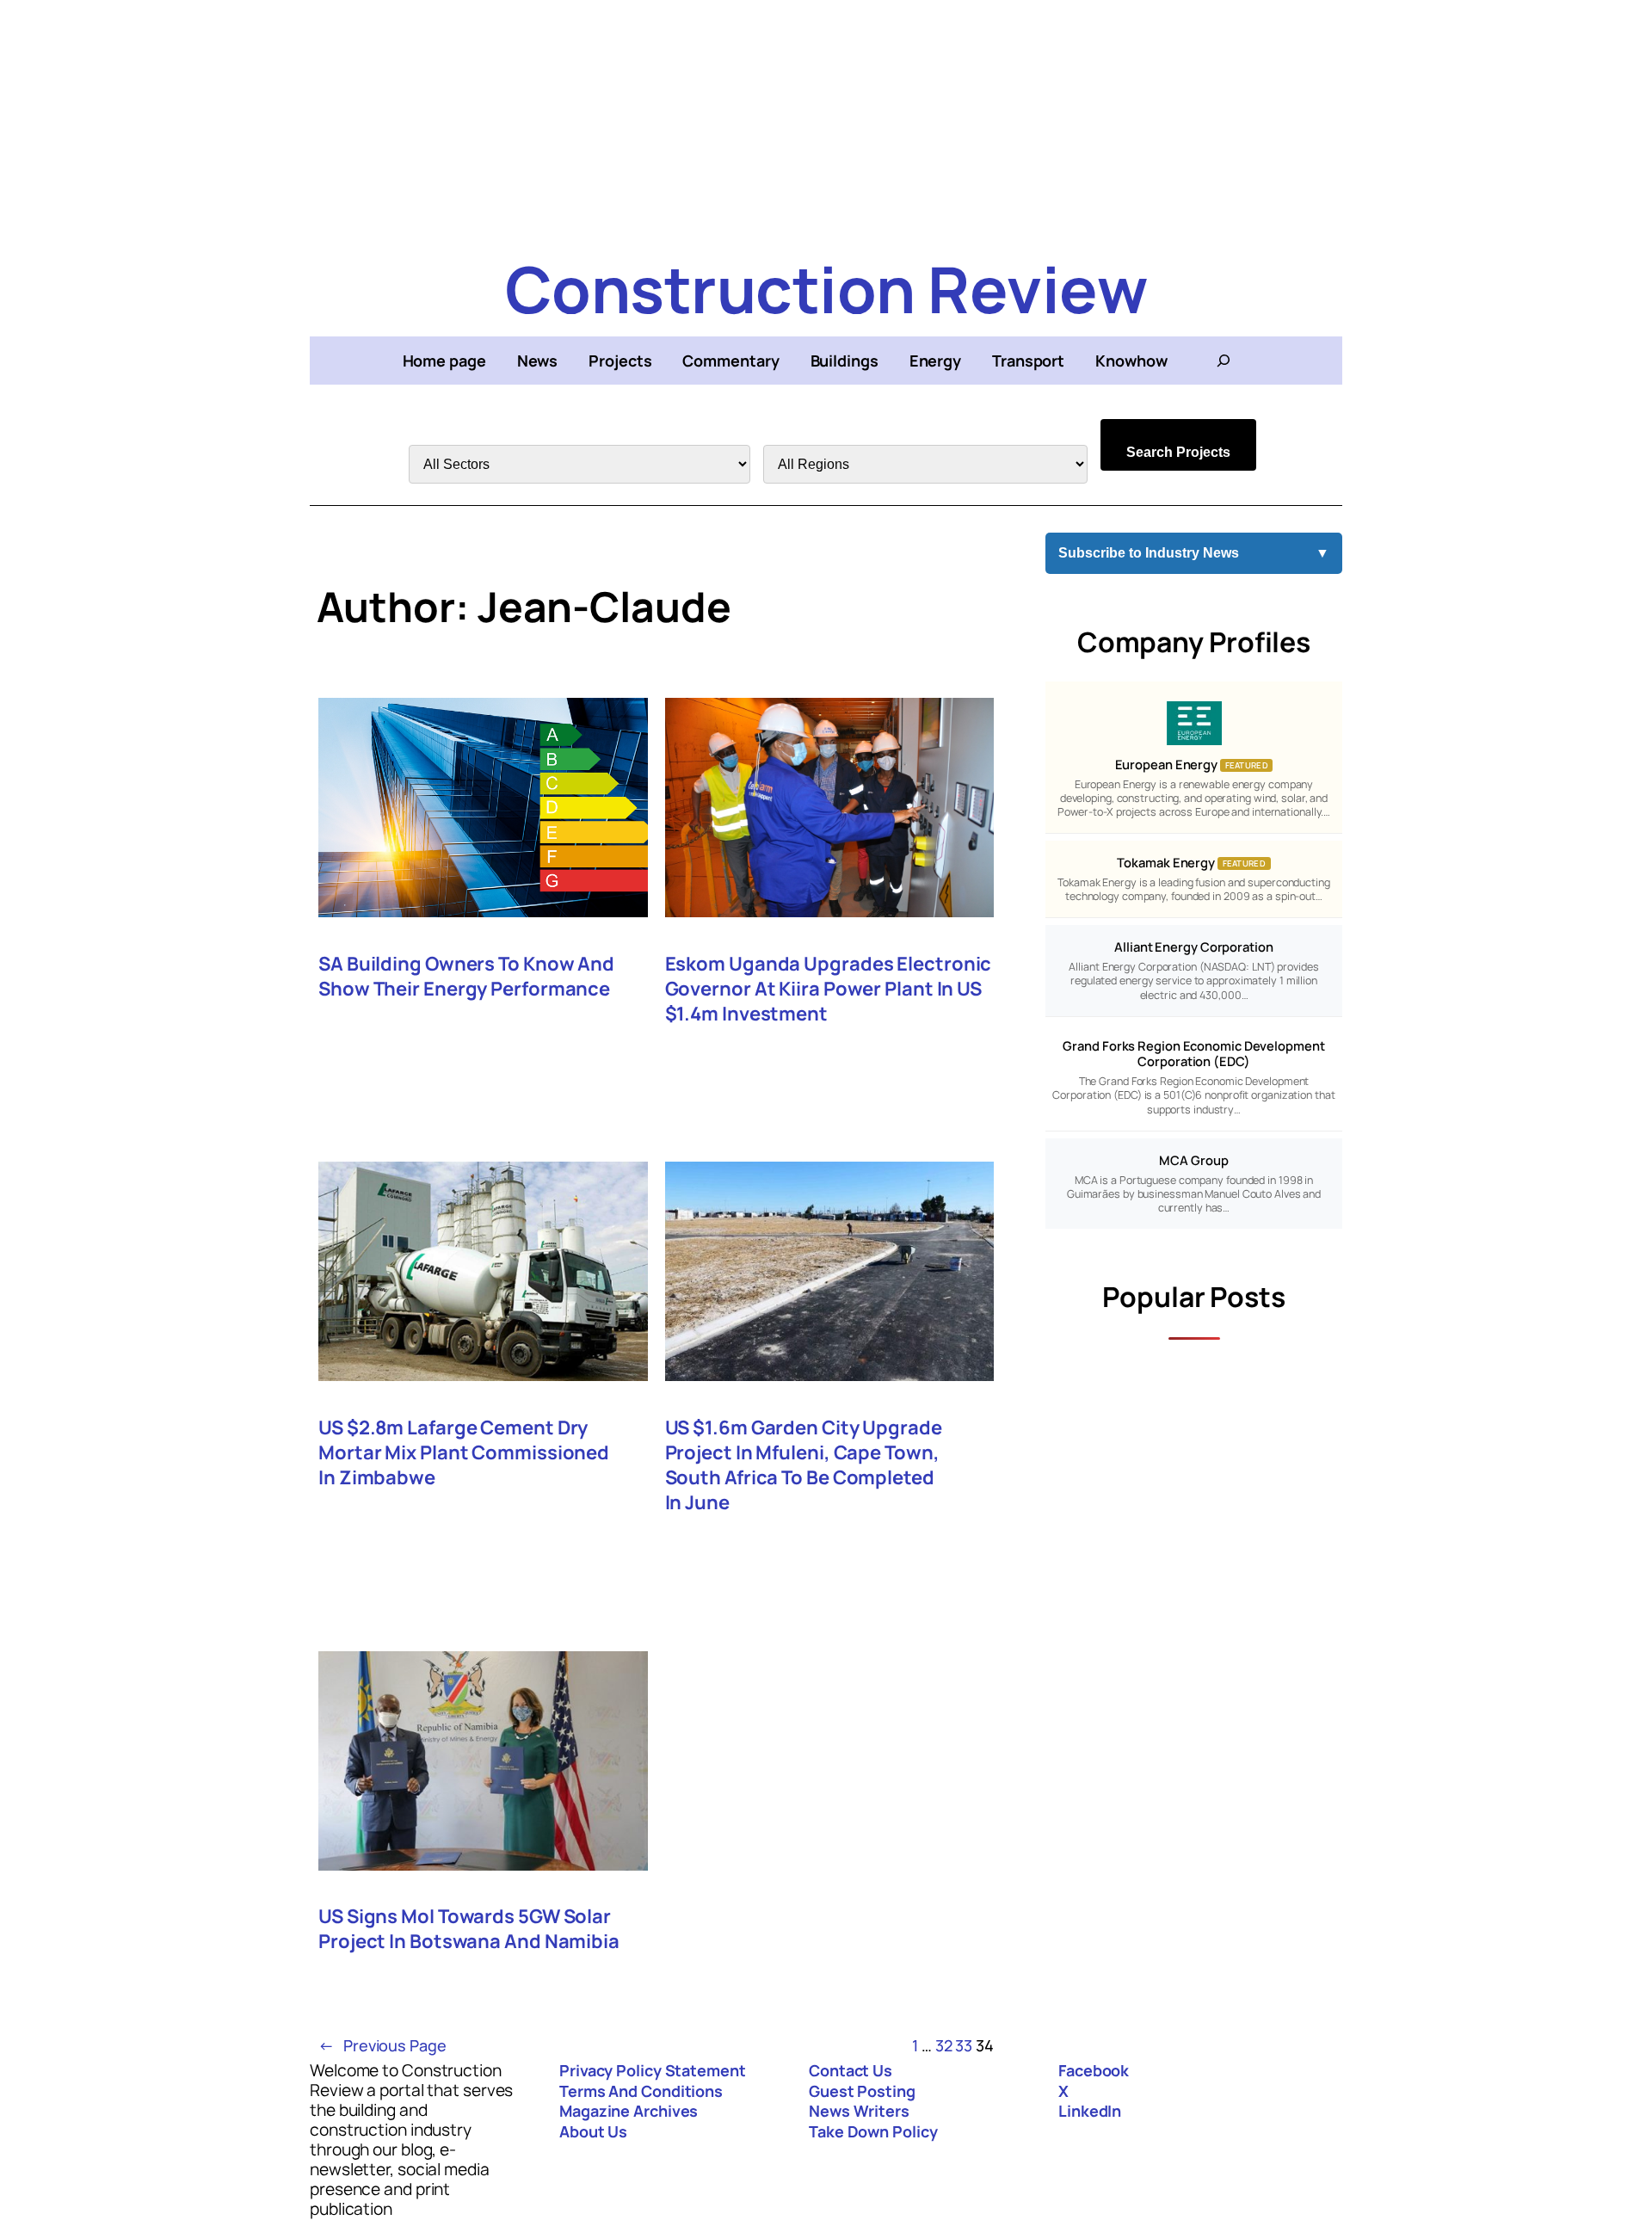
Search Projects (1178, 452)
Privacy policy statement (653, 2070)
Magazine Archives (629, 2111)
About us (593, 2131)
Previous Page (382, 2045)
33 (964, 2045)
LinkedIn (1090, 2111)
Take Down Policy (873, 2131)
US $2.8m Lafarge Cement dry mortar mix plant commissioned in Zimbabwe (464, 1453)
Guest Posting (862, 2091)
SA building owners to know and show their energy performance (466, 977)
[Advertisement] (826, 120)
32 (944, 2045)
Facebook (1094, 2070)
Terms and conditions (641, 2091)
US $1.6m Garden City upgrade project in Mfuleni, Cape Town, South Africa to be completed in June (804, 1465)
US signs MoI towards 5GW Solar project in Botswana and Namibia (469, 1929)
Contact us (851, 2070)
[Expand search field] (1224, 361)
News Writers (859, 2111)
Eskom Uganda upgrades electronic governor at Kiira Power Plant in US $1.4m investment (829, 989)
